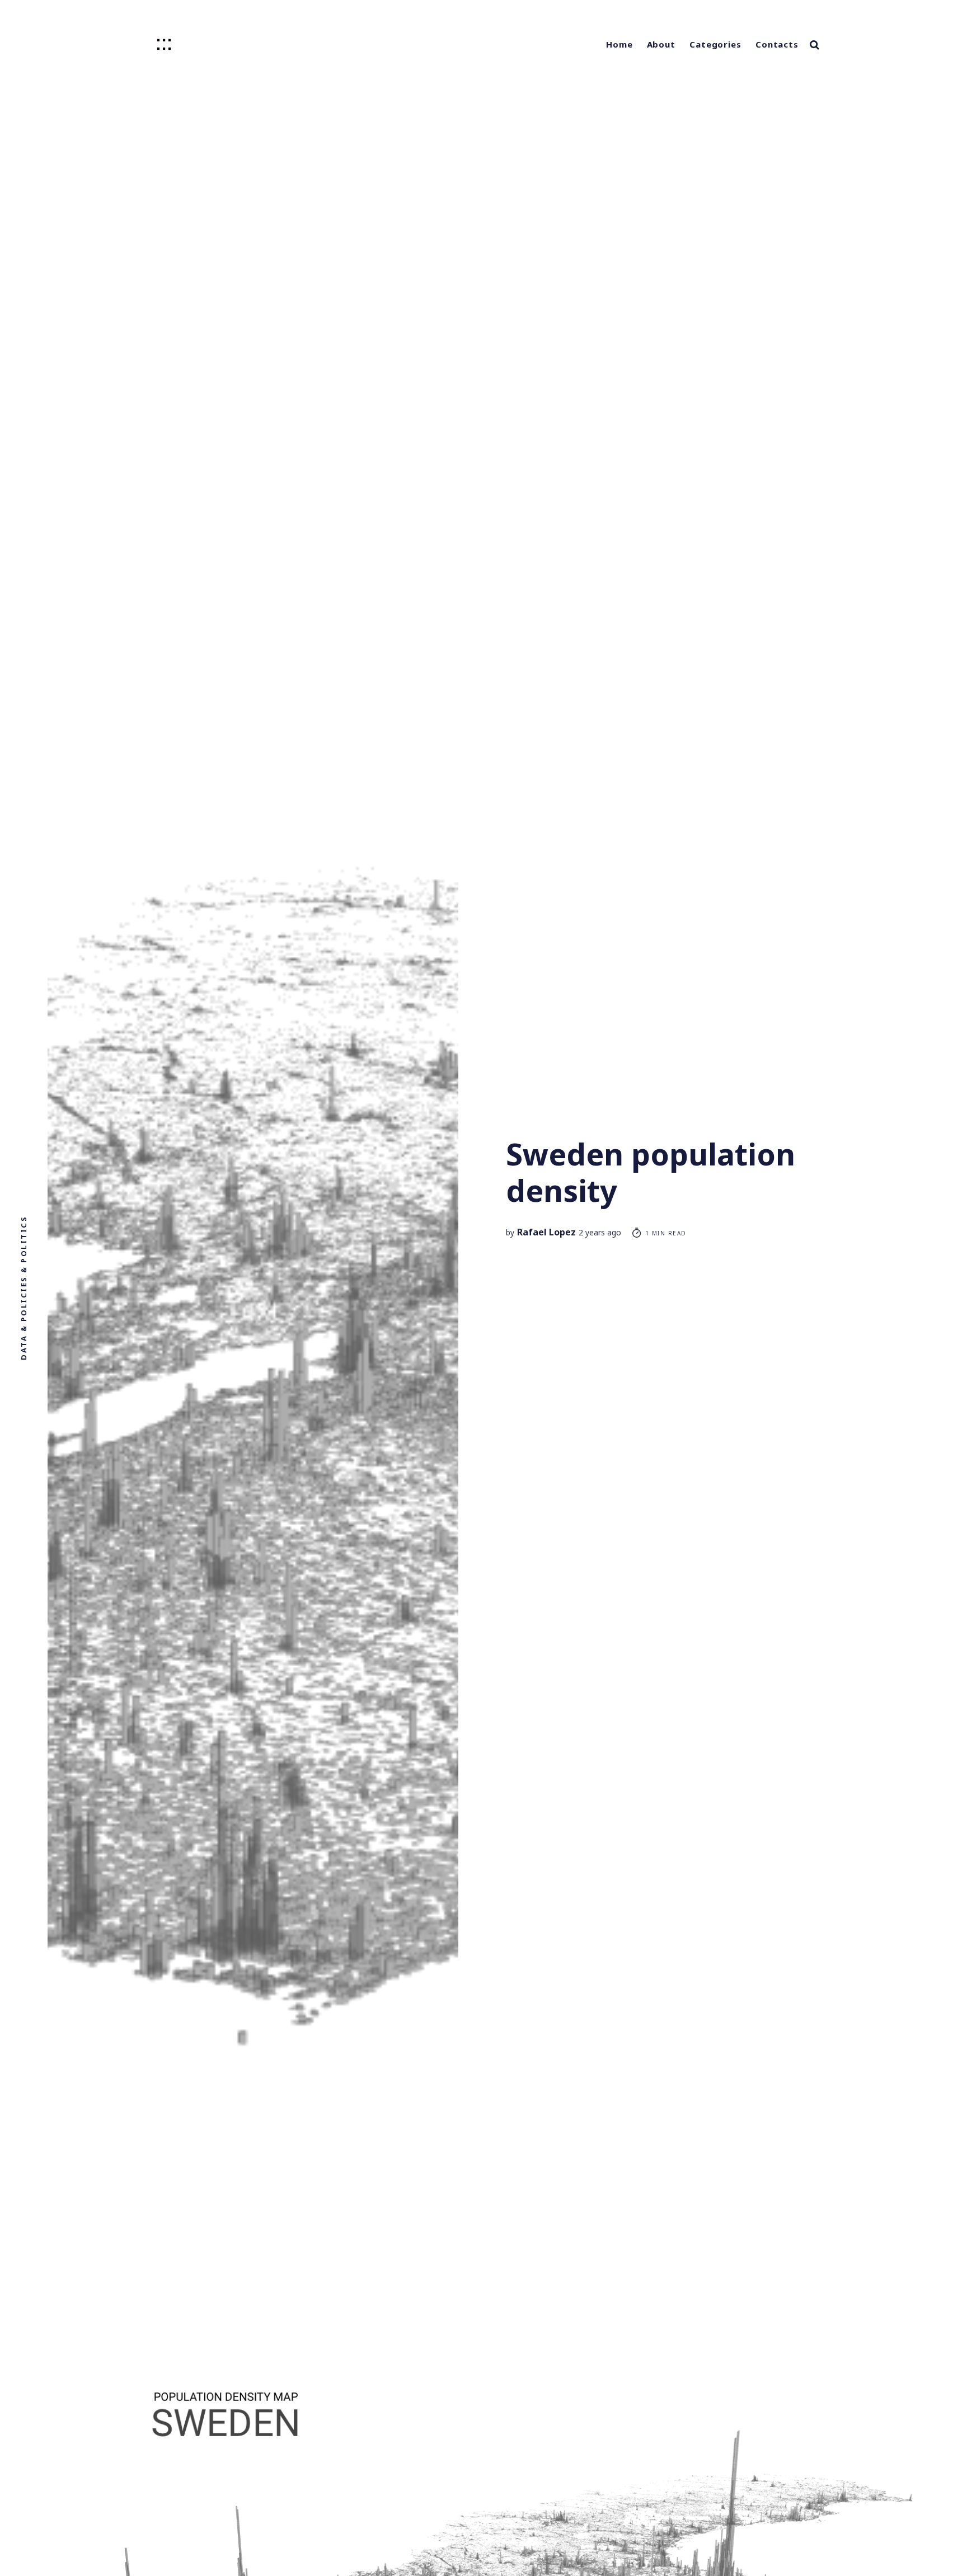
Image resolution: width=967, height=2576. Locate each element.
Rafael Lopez (546, 1232)
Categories (715, 44)
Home (619, 44)
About (661, 44)
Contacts (777, 44)
